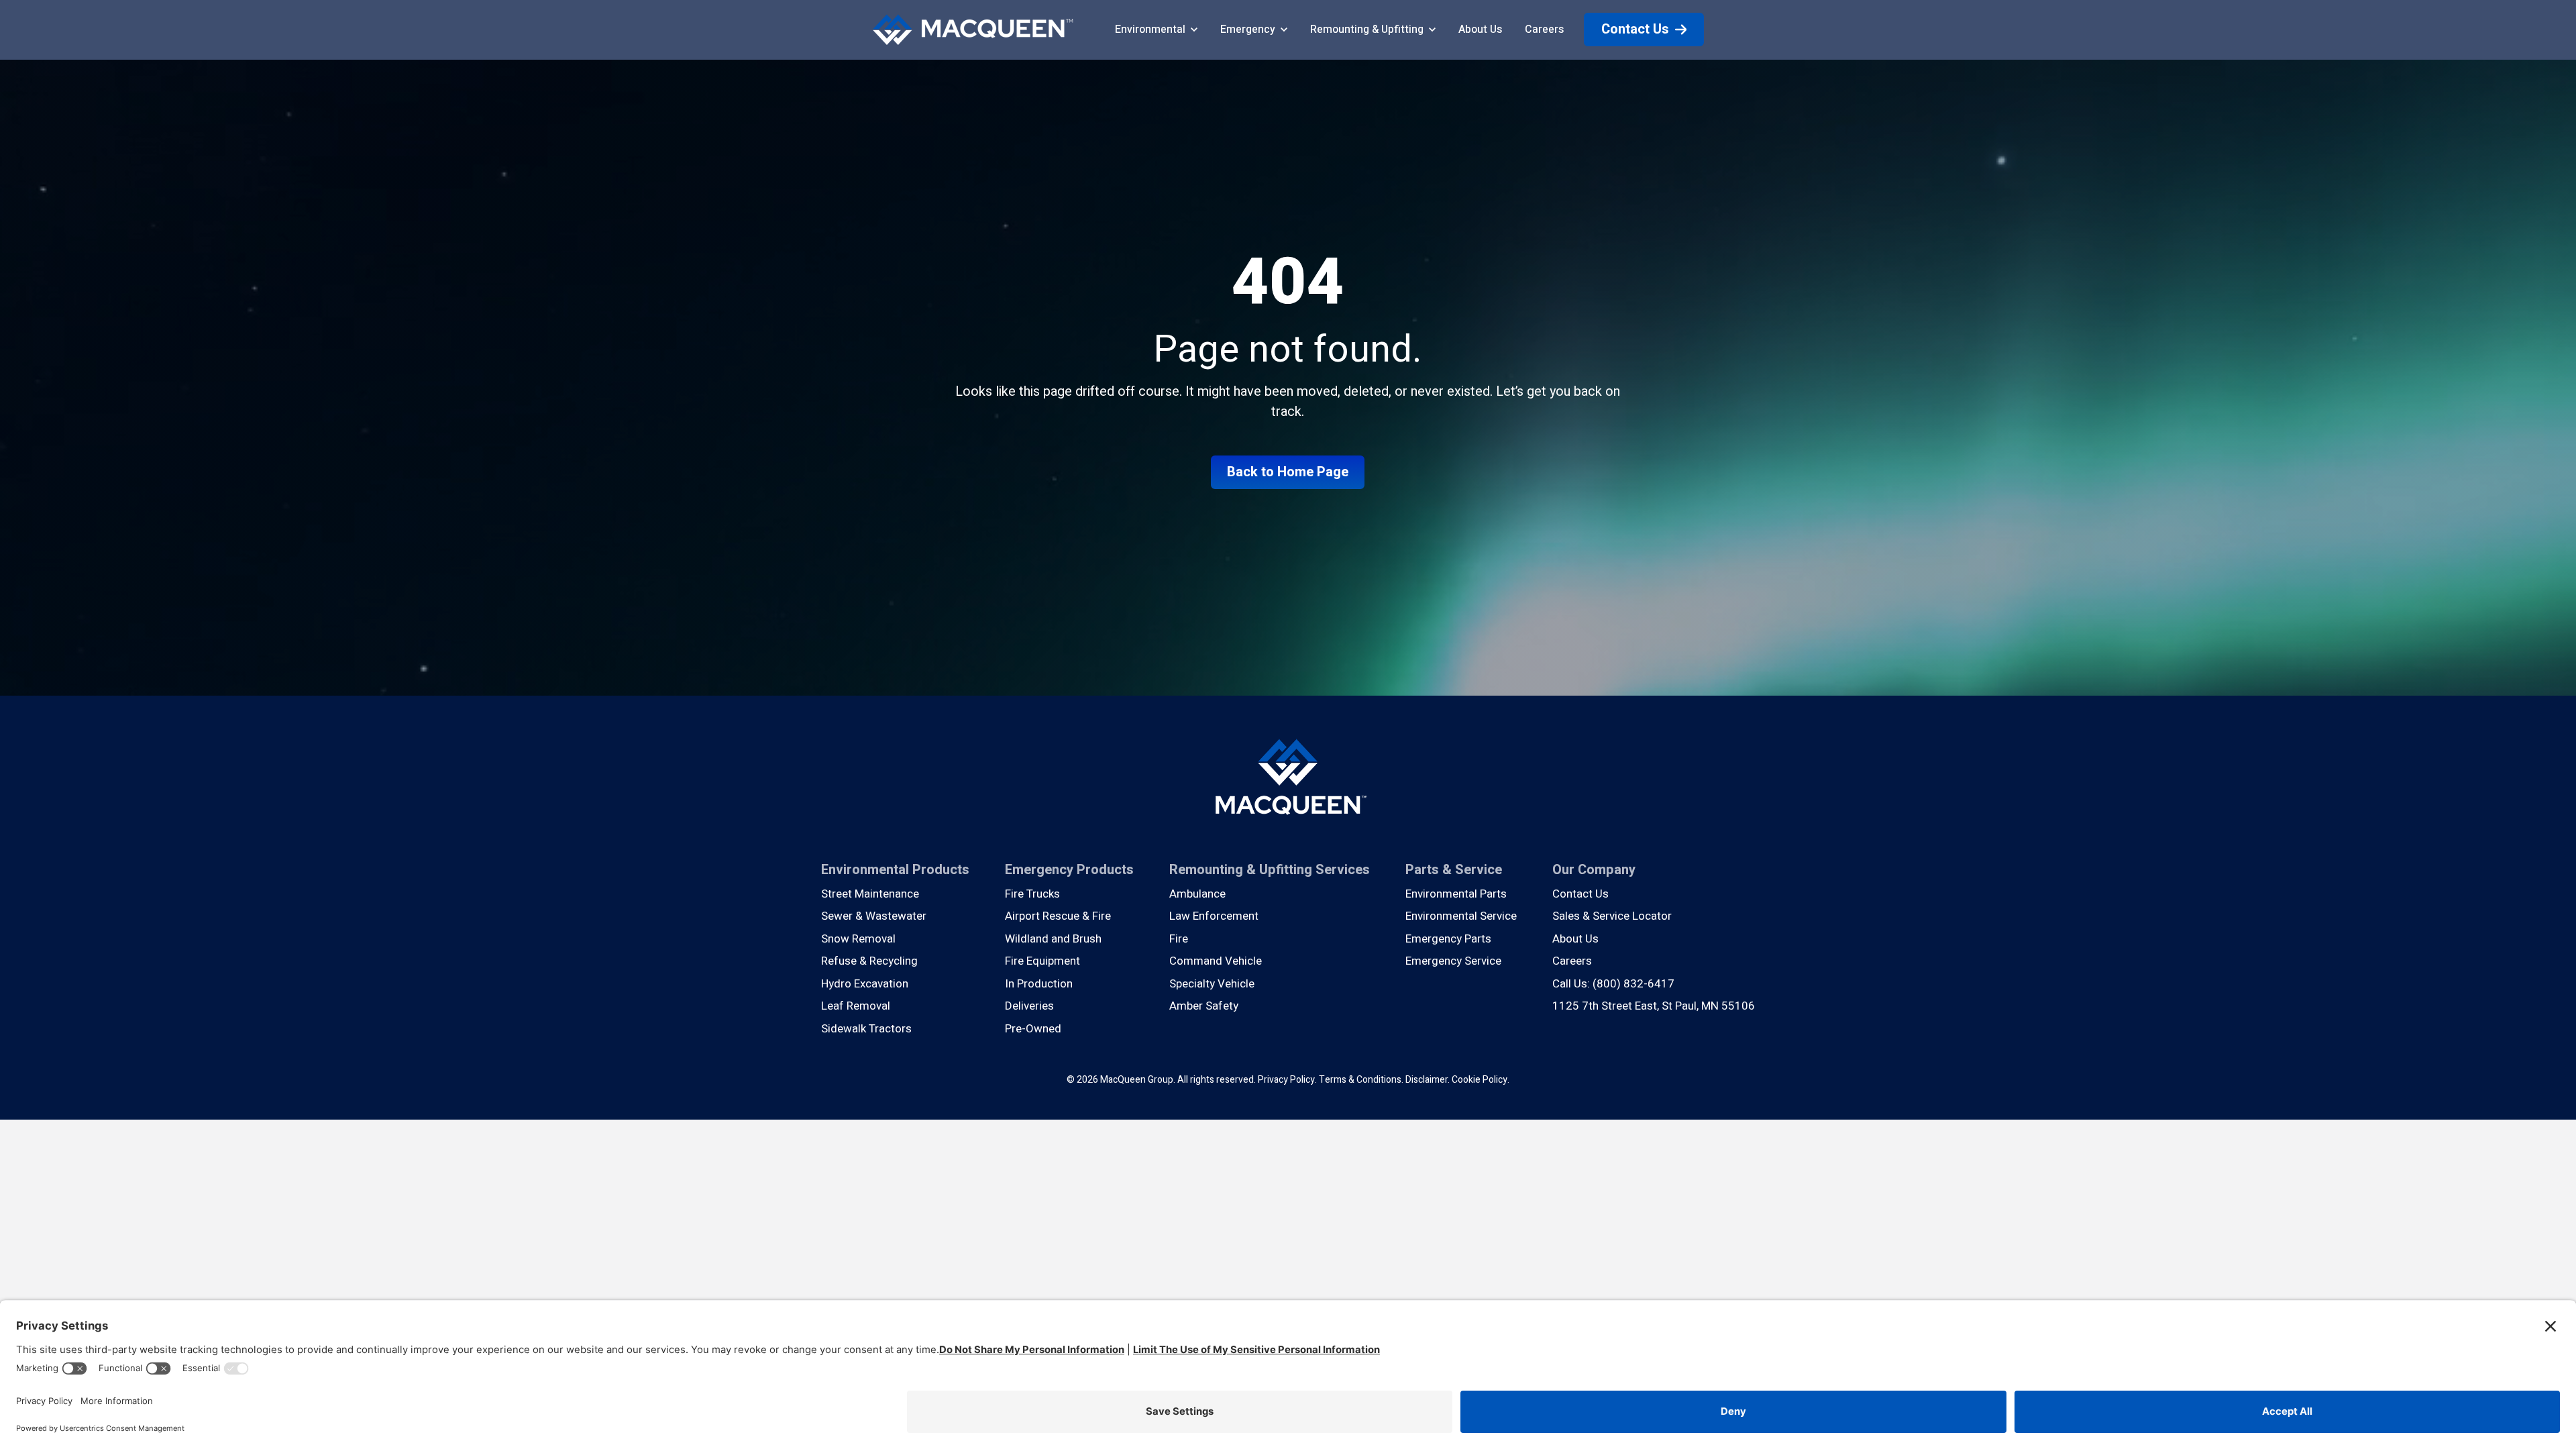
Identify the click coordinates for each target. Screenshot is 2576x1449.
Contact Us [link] (1635, 29)
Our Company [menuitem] (1594, 870)
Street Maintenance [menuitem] (870, 894)
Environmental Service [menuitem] (1461, 916)
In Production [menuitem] (1039, 984)
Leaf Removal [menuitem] (856, 1006)
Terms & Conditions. (1361, 1080)
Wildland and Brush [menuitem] (1053, 939)
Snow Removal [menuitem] (858, 939)
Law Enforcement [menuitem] (1214, 916)
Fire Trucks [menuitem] (1032, 894)
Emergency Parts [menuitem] (1448, 939)
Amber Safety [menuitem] (1204, 1006)
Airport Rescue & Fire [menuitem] (1058, 916)
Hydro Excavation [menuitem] (865, 984)
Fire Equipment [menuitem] (1042, 961)
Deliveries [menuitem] (1029, 1006)
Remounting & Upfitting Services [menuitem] (1270, 870)
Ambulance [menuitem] (1197, 894)
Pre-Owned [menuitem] (1033, 1029)
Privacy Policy (1286, 1080)
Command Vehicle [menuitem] (1216, 961)
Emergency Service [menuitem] (1453, 961)
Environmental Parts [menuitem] (1456, 894)
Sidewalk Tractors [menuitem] (866, 1029)
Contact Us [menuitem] (1580, 894)
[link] (973, 29)
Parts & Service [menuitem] (1454, 870)
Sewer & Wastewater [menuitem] (874, 916)
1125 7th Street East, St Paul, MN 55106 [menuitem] (1654, 1006)
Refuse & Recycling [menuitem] (869, 961)
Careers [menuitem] (1572, 961)
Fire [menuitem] (1179, 939)
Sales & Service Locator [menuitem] (1612, 916)
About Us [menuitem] (1575, 939)
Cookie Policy (1480, 1080)
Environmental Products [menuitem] (895, 870)
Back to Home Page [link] (1288, 472)
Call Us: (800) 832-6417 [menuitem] (1613, 984)
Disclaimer (1427, 1080)
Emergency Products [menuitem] (1069, 870)
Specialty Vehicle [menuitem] (1212, 984)
